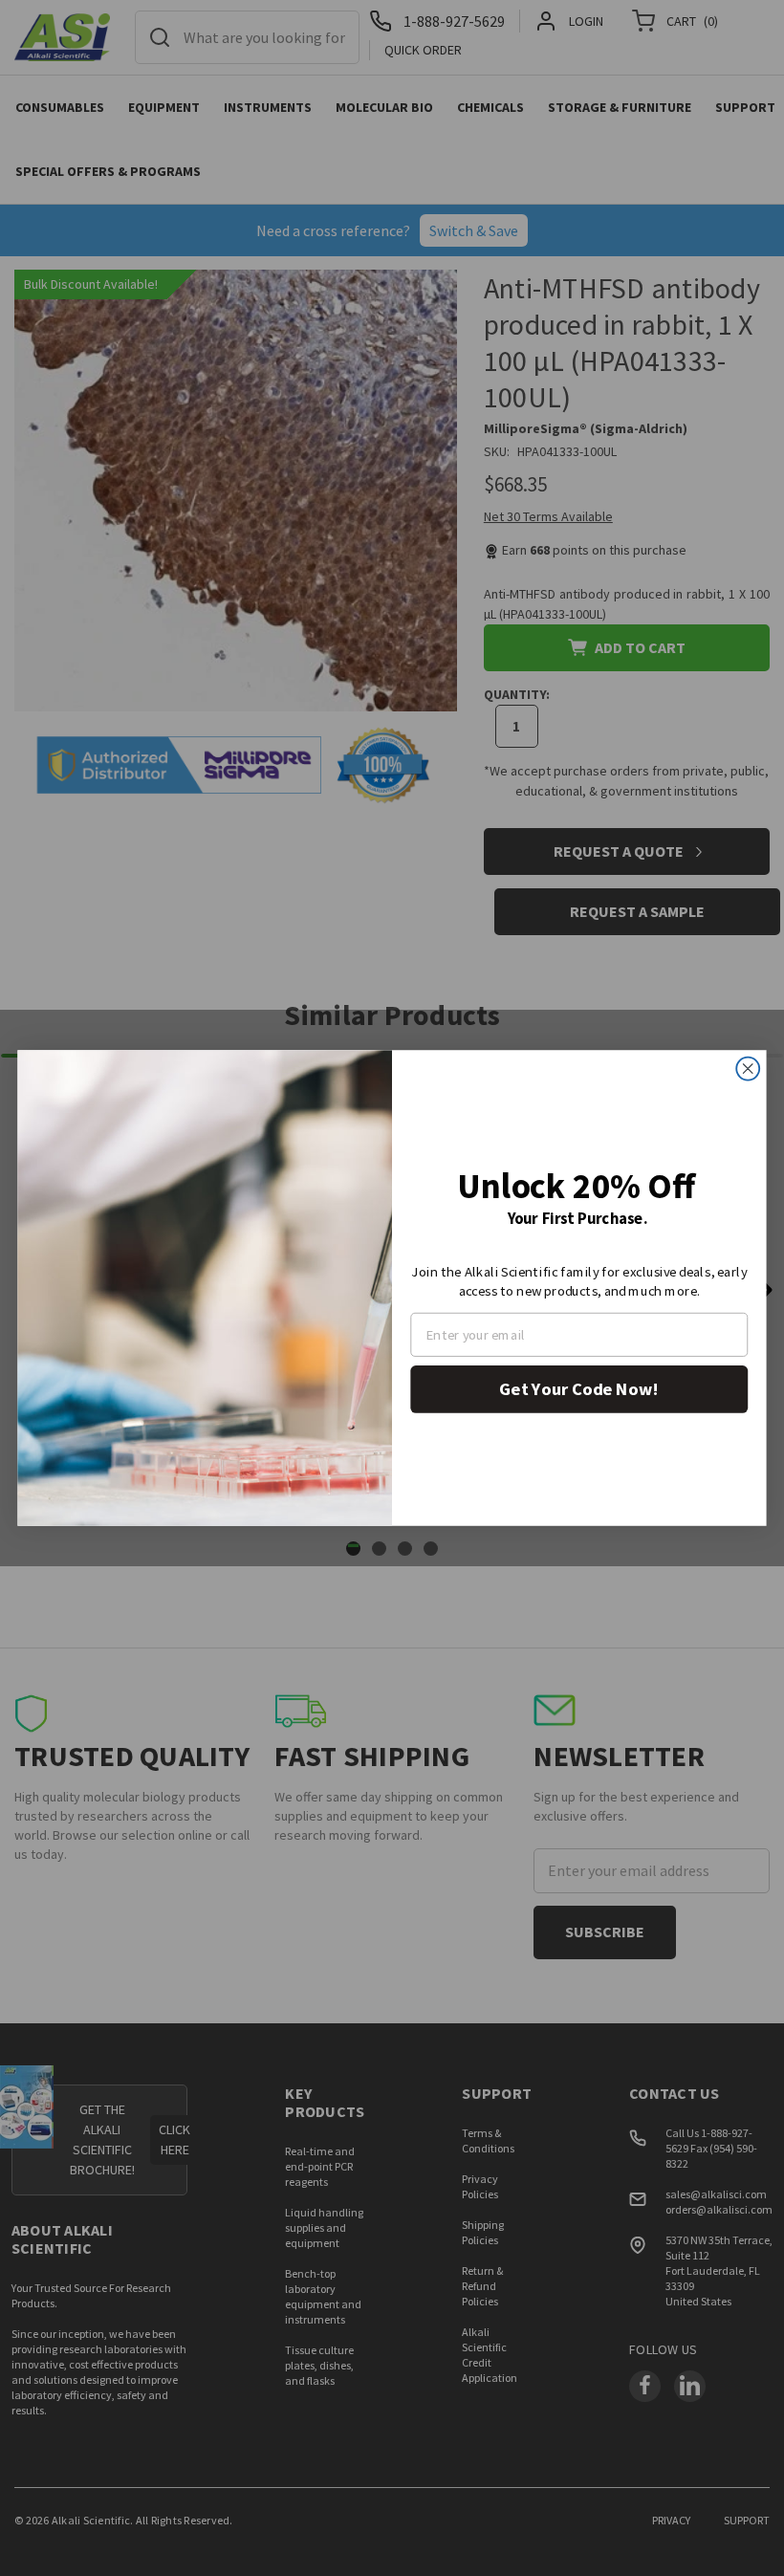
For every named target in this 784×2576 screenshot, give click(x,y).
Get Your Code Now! (579, 1389)
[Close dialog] (748, 1069)
